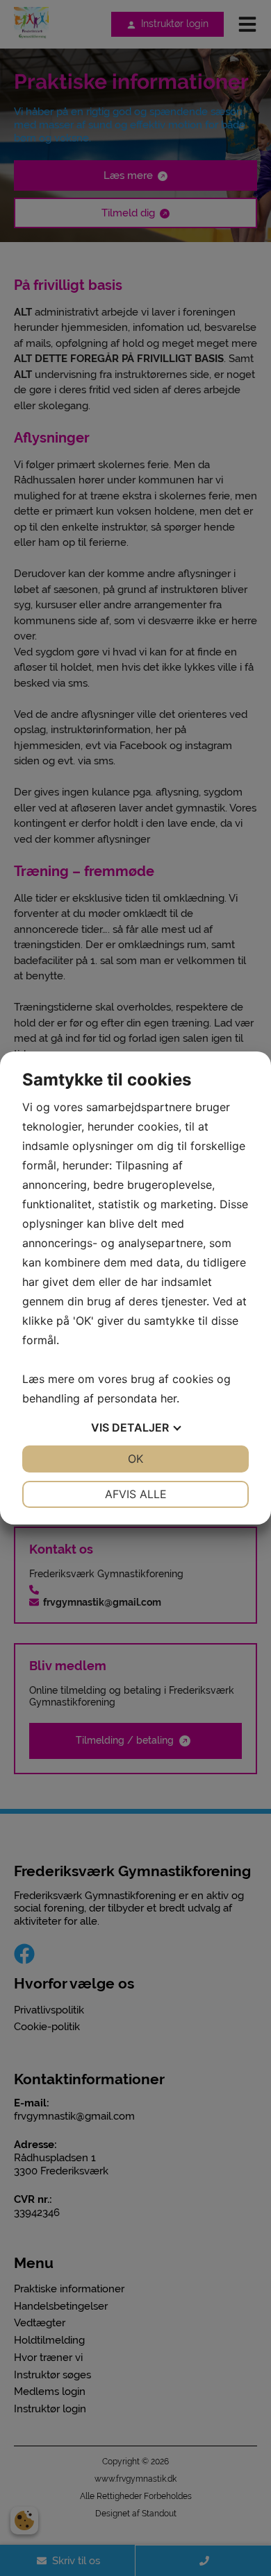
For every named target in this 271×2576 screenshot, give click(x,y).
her (169, 1398)
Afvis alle (136, 1494)
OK (135, 1459)
